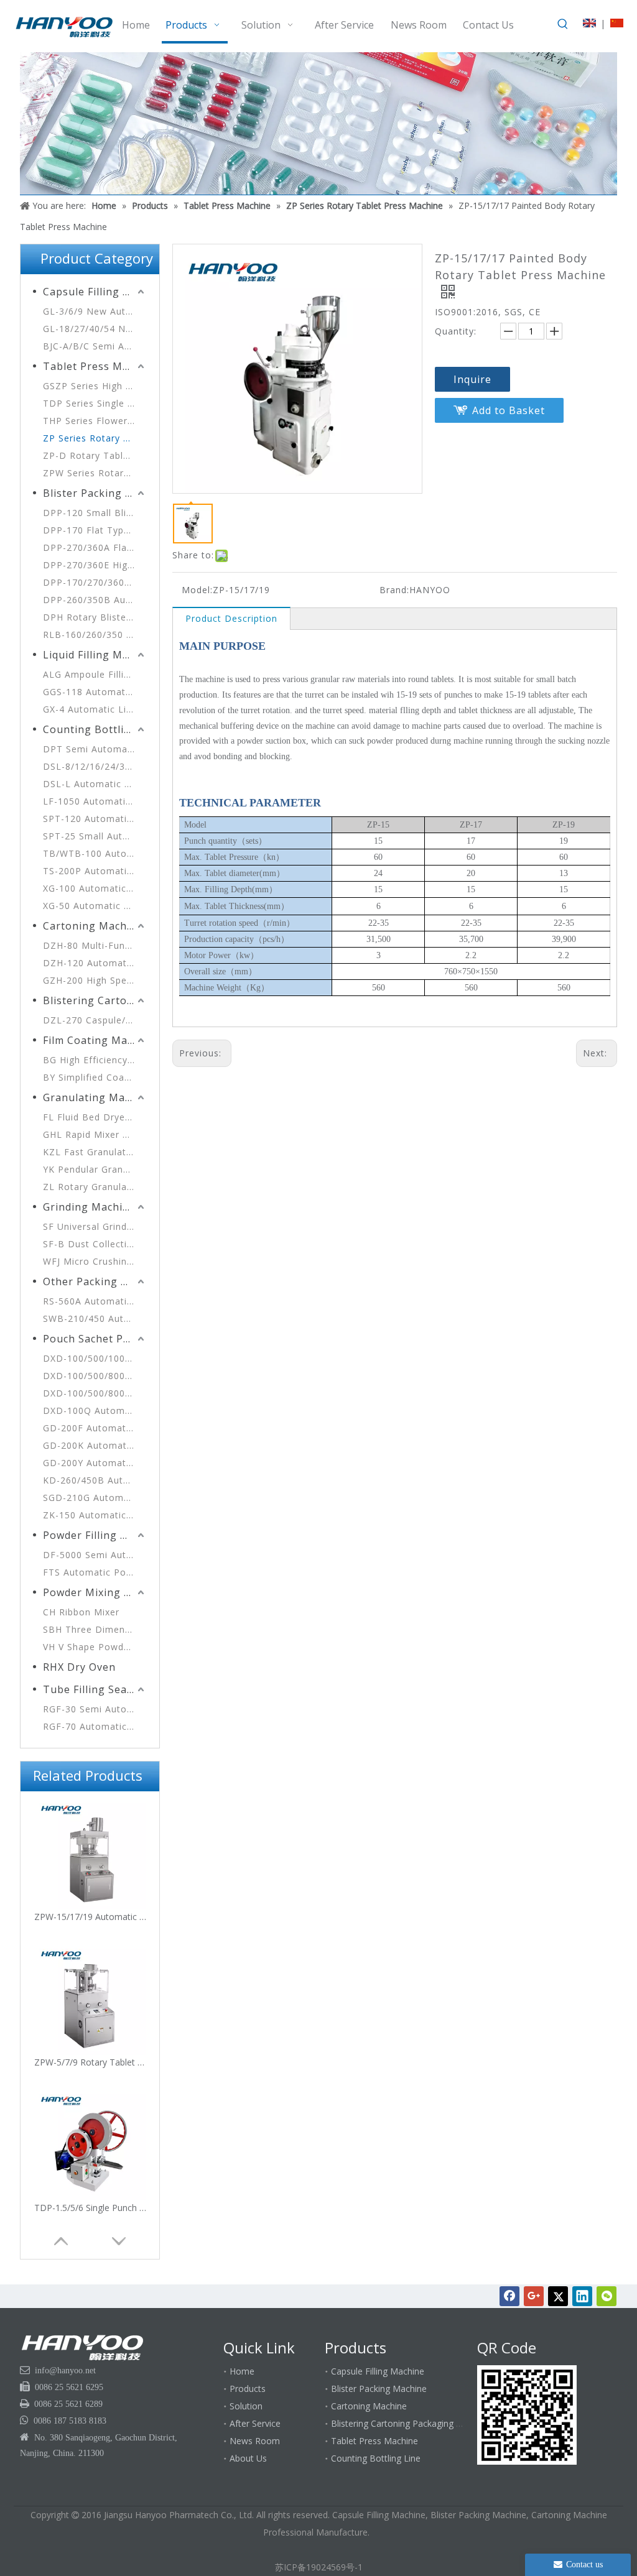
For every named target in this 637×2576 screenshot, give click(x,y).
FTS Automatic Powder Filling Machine (95, 1572)
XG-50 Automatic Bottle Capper (95, 906)
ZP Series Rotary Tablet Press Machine (95, 438)
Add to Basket (509, 410)
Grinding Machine (89, 1207)
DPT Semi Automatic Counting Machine (95, 749)
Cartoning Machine (93, 926)
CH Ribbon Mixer (81, 1612)
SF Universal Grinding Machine (95, 1226)
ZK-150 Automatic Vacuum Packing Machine (95, 1515)
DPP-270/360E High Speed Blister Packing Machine (95, 565)
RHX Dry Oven (79, 1667)
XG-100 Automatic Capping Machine (95, 888)
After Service (255, 2423)
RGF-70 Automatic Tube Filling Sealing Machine (95, 1726)
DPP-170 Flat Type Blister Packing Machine (95, 530)
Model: (197, 590)
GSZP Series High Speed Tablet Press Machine (95, 386)
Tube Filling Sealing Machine (95, 1689)
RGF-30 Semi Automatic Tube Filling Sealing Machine (95, 1709)
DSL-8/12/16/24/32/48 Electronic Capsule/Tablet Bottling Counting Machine (95, 766)
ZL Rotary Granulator (92, 1187)
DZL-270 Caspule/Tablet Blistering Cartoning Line (95, 1020)
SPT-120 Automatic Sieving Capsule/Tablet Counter (95, 819)
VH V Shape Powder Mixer (95, 1647)
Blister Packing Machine (95, 493)
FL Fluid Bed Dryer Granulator (95, 1117)
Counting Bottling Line (95, 729)
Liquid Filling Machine (95, 655)
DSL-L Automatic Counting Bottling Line (95, 784)
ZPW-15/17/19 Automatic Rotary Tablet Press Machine (90, 1917)
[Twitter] (558, 2296)
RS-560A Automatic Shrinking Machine (95, 1301)
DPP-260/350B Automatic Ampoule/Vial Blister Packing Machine (95, 600)
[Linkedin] (582, 2296)
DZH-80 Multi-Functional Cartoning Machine (95, 945)
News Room (255, 2441)
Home (242, 2371)
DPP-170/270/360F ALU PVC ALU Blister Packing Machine (95, 582)
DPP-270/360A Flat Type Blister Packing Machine (95, 547)
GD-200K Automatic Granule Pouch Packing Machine (95, 1445)
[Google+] (534, 2296)
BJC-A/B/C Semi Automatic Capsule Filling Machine (95, 346)
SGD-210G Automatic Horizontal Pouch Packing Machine (95, 1498)
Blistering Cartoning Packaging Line (95, 1000)
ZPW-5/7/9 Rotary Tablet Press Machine (90, 2062)
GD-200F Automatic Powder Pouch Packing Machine (95, 1428)
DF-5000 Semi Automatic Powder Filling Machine (95, 1555)
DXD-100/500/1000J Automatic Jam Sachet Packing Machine (95, 1358)
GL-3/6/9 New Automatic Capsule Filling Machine (95, 311)
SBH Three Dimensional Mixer (95, 1629)
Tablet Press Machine (95, 366)
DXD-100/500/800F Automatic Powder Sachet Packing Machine (95, 1376)
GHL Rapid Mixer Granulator (95, 1134)
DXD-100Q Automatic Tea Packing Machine (95, 1410)
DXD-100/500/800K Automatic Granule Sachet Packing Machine (95, 1393)
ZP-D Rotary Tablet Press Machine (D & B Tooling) (95, 455)
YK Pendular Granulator (95, 1169)
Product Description (231, 618)
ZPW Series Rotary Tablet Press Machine (95, 473)
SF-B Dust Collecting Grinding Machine (95, 1244)
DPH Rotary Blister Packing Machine (95, 617)
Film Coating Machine (95, 1040)
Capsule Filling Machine (95, 292)
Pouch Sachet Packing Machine (95, 1339)
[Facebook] (509, 2296)
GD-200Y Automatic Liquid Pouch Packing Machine (95, 1463)
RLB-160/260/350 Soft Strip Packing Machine (95, 635)
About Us (248, 2458)
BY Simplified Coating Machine (95, 1077)
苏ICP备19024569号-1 (319, 2567)
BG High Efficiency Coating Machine (95, 1060)
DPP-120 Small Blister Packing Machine (95, 513)
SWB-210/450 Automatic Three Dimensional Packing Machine (95, 1318)
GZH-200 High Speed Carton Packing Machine (95, 980)
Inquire (472, 379)
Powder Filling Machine (95, 1535)
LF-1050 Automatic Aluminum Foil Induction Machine (95, 801)
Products (248, 2389)
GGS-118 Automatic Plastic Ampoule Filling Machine (95, 692)
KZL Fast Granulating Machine (95, 1152)
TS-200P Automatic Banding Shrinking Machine (95, 871)
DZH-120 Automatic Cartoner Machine (95, 963)
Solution (246, 2406)
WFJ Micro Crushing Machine (95, 1261)
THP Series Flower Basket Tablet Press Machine (95, 421)
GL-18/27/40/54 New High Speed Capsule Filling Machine (95, 329)
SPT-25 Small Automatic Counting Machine (95, 836)
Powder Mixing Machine (95, 1592)
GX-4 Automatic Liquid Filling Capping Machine (95, 709)
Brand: (394, 590)
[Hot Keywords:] (563, 24)
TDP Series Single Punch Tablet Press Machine (95, 403)
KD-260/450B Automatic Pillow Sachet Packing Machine (95, 1480)
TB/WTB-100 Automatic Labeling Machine (95, 853)
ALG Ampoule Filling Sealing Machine (95, 674)
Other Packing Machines (95, 1281)
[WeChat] (607, 2296)
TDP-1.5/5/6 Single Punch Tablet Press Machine (90, 2208)
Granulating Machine (95, 1097)
